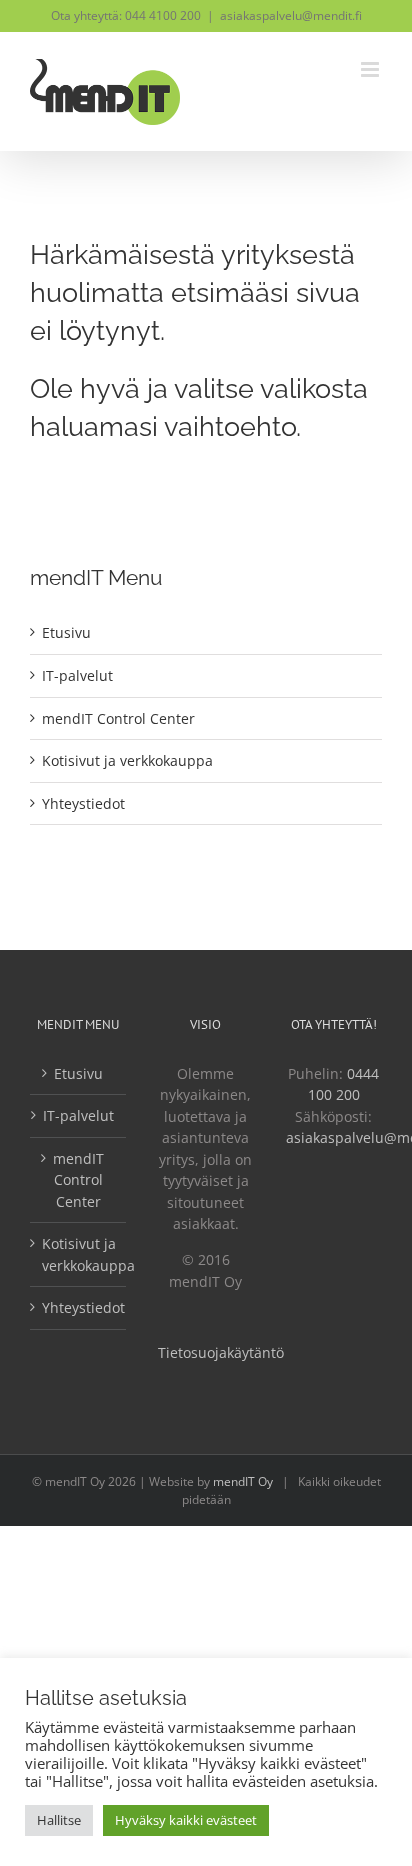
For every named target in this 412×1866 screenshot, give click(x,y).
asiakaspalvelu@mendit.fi (291, 15)
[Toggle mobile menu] (371, 69)
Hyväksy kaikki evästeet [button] (186, 1820)
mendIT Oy (243, 1481)
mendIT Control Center (118, 718)
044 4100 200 (163, 15)
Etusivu (66, 632)
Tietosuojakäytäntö (221, 1352)
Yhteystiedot (83, 803)
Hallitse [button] (59, 1820)
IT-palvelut (77, 675)
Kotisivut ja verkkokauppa (127, 760)
